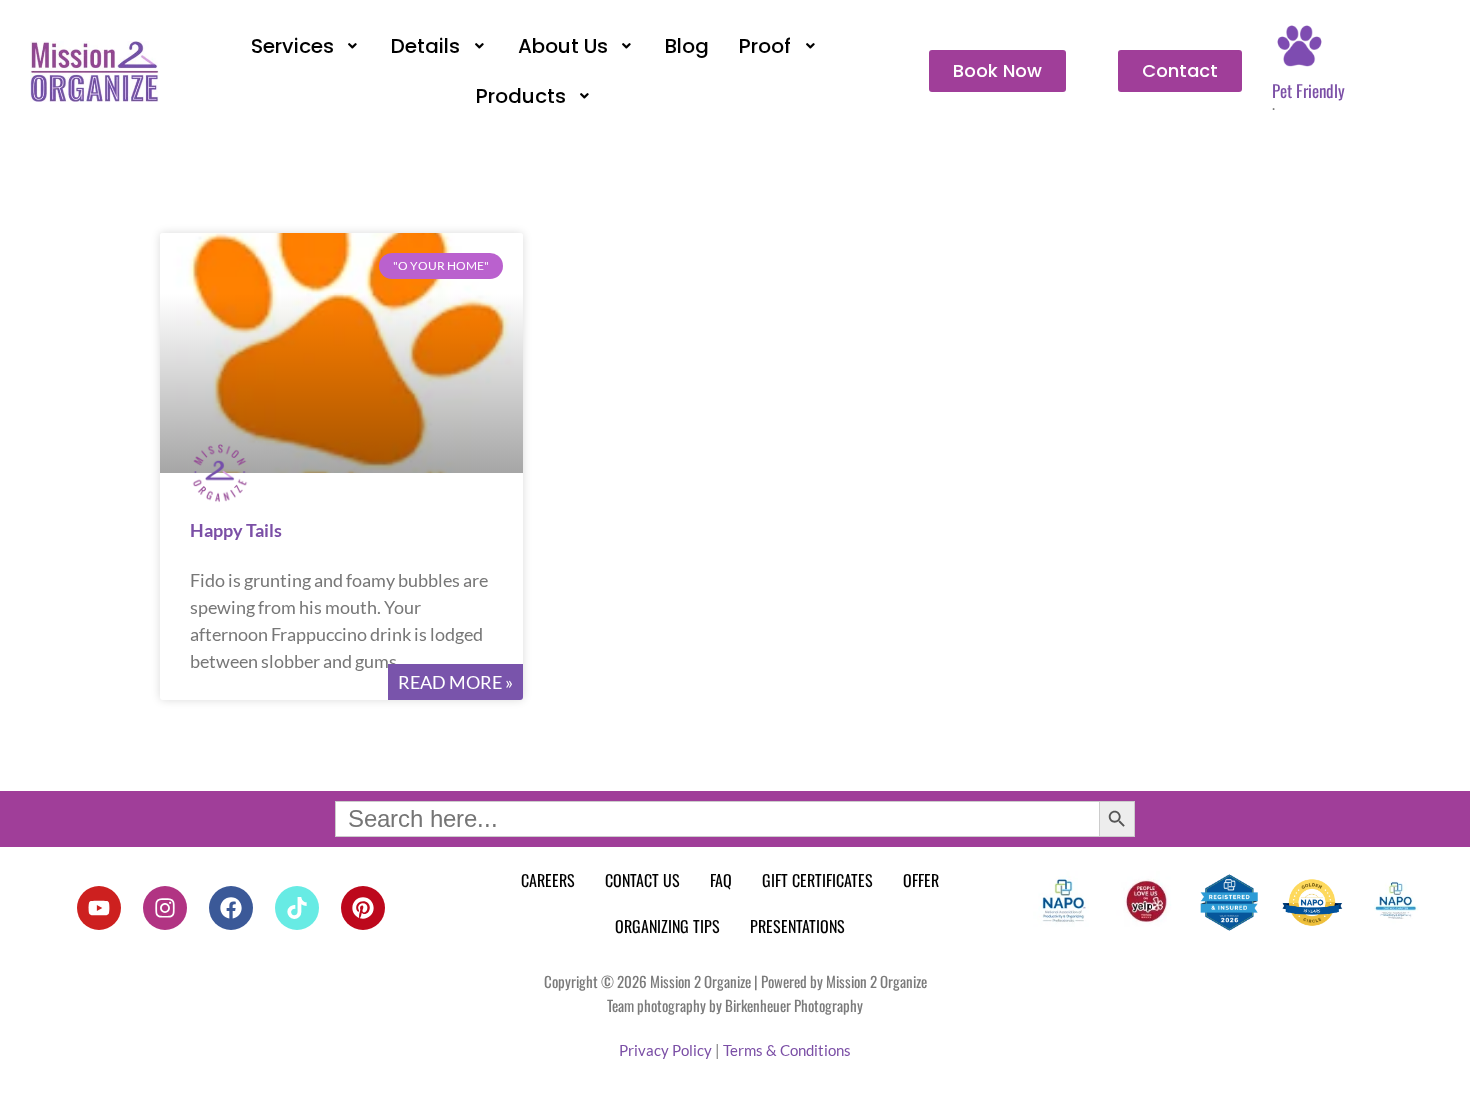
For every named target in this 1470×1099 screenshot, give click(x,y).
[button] (306, 46)
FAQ (721, 880)
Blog (687, 46)
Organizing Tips (667, 926)
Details (425, 46)
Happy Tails (236, 530)
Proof (765, 46)
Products (521, 96)
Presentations (797, 926)
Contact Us (642, 880)
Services (292, 46)
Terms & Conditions (787, 1050)
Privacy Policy (665, 1050)
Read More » (455, 682)
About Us (563, 46)
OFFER (921, 880)
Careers (548, 880)
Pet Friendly (1308, 90)
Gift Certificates (817, 880)
